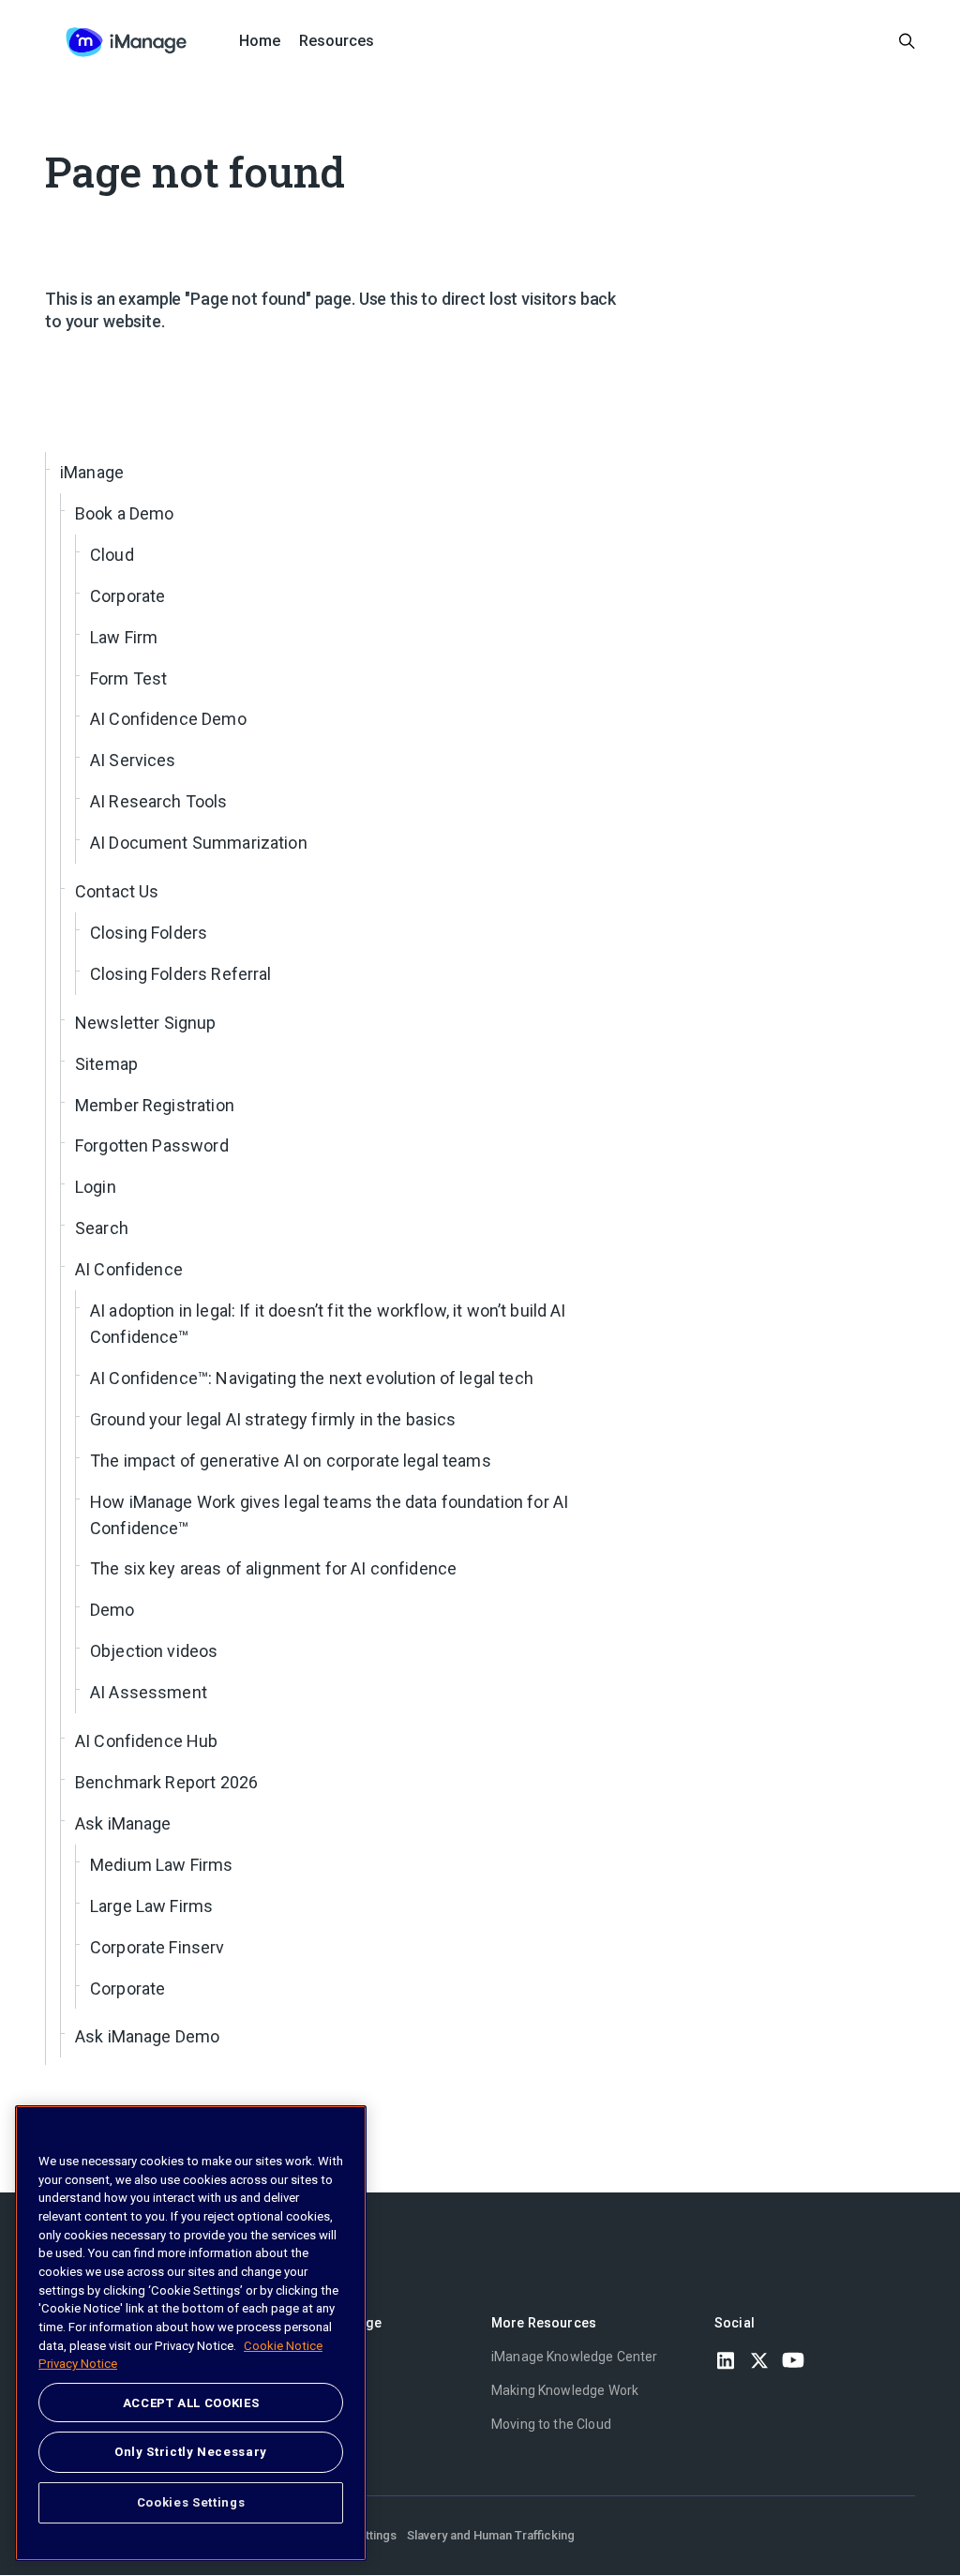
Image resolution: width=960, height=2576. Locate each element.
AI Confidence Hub (147, 1741)
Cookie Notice (283, 2346)
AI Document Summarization (199, 843)
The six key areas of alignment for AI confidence (273, 1568)
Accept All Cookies (191, 2403)
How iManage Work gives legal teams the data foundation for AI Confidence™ (329, 1515)
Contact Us (117, 891)
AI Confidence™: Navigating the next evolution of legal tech (312, 1378)
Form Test (128, 678)
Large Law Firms (151, 1906)
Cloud (112, 555)
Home (260, 41)
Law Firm (124, 637)
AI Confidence (129, 1269)
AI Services (133, 760)
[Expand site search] (907, 42)
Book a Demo (125, 513)
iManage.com (309, 2357)
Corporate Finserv (157, 1947)
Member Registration (155, 1105)
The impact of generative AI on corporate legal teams (291, 1461)
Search (102, 1228)
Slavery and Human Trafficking (491, 2535)
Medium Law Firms (161, 1865)
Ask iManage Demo (147, 2036)
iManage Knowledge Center (575, 2357)
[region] (191, 2333)
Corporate (127, 596)
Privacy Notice (78, 2364)
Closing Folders (149, 933)
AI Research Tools (159, 801)
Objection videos (154, 1651)
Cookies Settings (191, 2502)
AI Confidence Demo (168, 719)
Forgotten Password (152, 1145)
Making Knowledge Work (565, 2390)
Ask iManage (123, 1823)
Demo (112, 1610)
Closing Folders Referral (181, 974)
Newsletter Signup (146, 1023)
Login (96, 1187)
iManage (92, 472)
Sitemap (106, 1064)
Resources (337, 41)
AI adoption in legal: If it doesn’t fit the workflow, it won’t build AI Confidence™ (328, 1324)
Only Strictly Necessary (191, 2452)
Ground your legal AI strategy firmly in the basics (273, 1419)
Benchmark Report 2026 (166, 1782)
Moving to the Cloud (551, 2424)
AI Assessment (149, 1692)
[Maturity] (126, 42)
